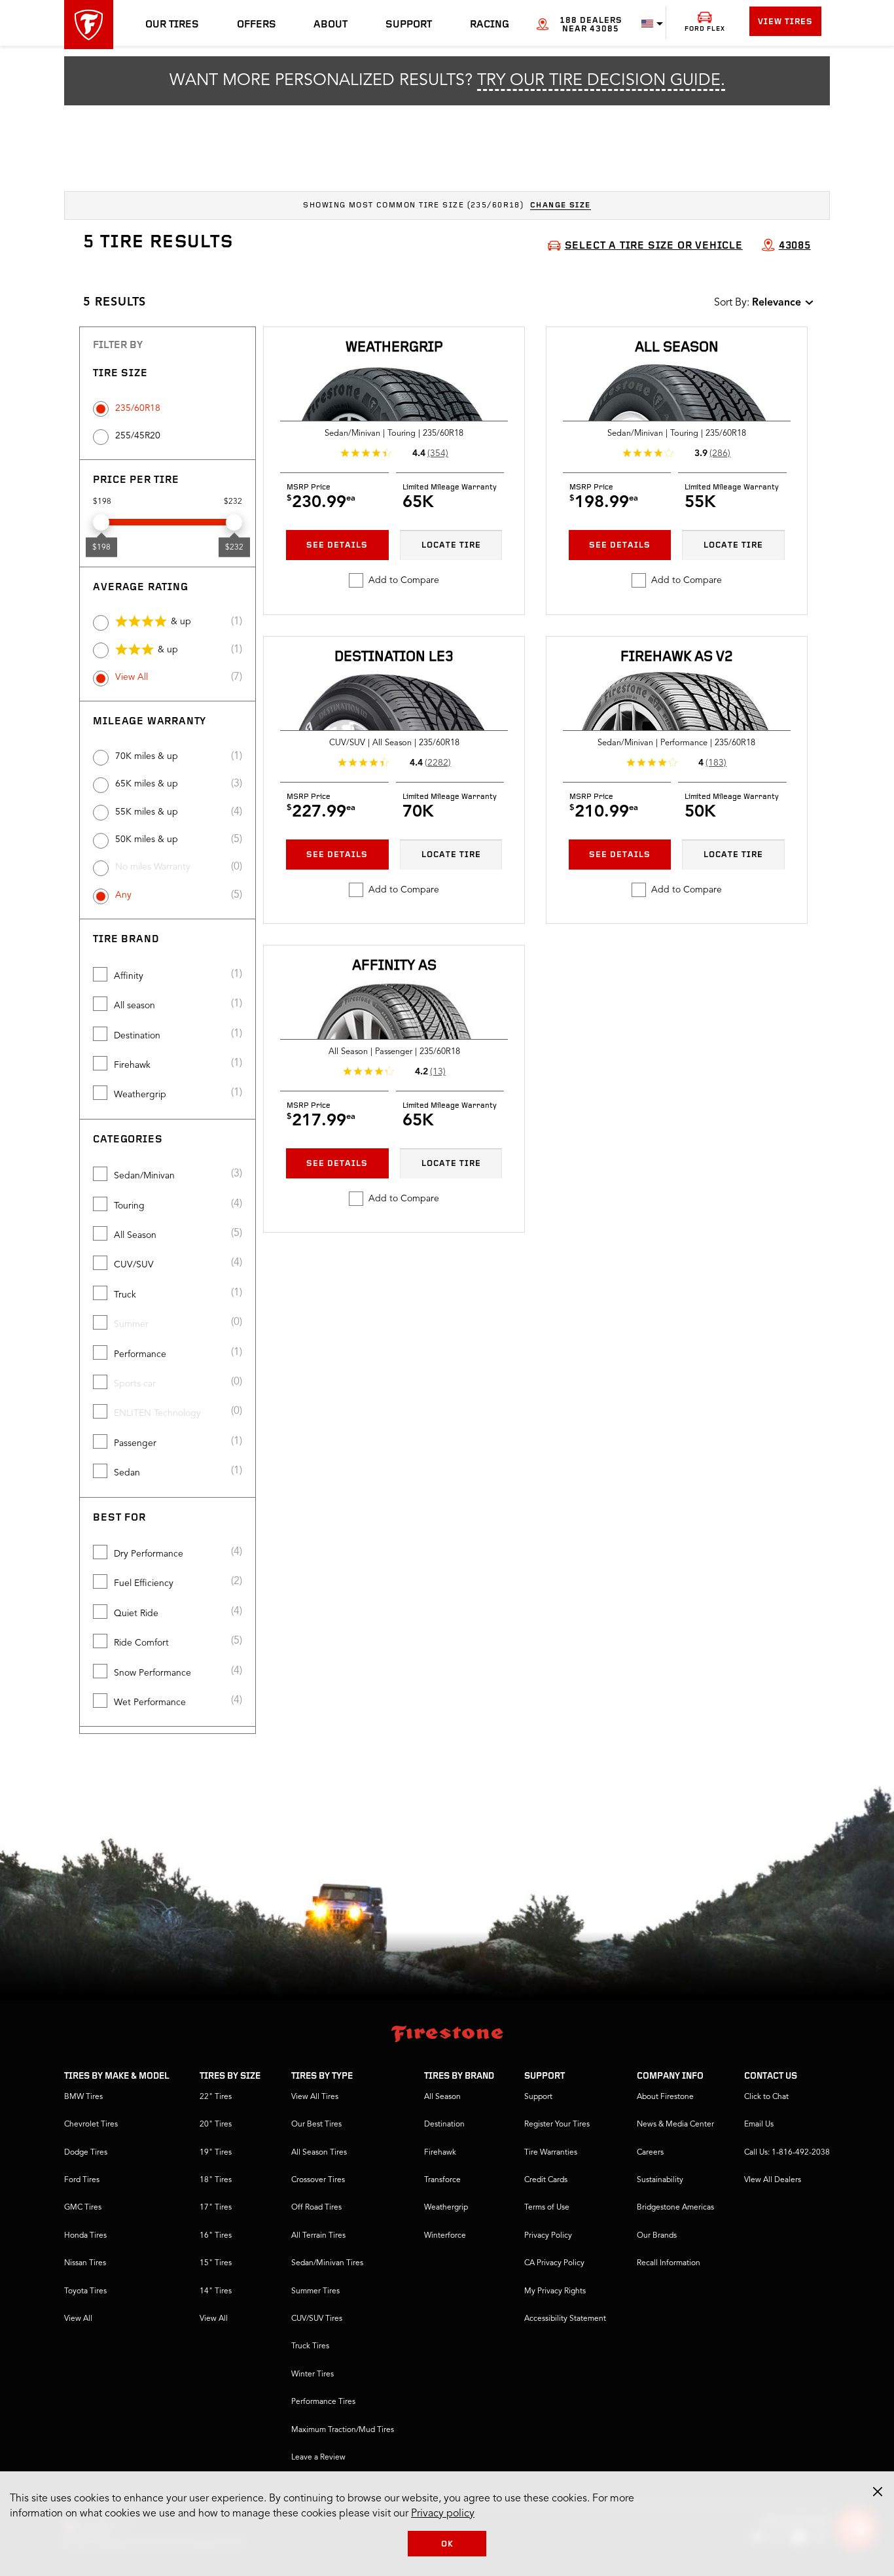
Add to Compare (404, 580)
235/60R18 (138, 408)
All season (134, 1006)
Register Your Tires (557, 2125)
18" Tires (216, 2180)
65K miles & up (147, 784)
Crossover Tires (318, 2180)
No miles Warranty (153, 867)
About (331, 25)
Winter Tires (313, 2374)
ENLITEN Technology (157, 1413)
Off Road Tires (316, 2208)
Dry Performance (149, 1554)
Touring (129, 1206)
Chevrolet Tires (91, 2125)
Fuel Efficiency (144, 1583)
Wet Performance (150, 1703)
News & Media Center (675, 2125)
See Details (337, 545)
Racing (490, 25)
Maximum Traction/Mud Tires (343, 2430)
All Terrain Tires (318, 2236)
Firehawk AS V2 (677, 657)
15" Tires (216, 2263)
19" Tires (216, 2153)
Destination (137, 1036)
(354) (438, 453)
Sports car (135, 1384)
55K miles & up (147, 812)
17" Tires (216, 2208)
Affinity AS (394, 966)
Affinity (129, 976)
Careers (650, 2153)
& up (181, 622)
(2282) (438, 763)
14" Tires (216, 2291)
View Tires (785, 22)
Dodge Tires (86, 2153)
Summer (131, 1324)
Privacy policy (443, 2514)
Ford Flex (705, 29)
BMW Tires (83, 2097)
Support (409, 25)
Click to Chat (766, 2097)
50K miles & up (147, 839)
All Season (135, 1235)
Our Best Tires (316, 2125)
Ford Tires (82, 2180)
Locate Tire (451, 545)
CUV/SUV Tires (317, 2319)
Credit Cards (546, 2180)
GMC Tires (83, 2208)
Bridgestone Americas (675, 2208)
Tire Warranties (551, 2153)
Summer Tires (315, 2291)
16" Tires (216, 2236)
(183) (716, 763)
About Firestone (665, 2097)
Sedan (127, 1473)
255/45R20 (138, 436)
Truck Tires (310, 2346)
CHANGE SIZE (561, 205)
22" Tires (216, 2097)
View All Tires (315, 2097)
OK (447, 2544)
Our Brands (657, 2236)
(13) (438, 1072)
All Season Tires (319, 2153)
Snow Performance (152, 1673)
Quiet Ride (136, 1614)
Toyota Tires (85, 2291)
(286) (720, 453)
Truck (125, 1295)
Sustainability (660, 2180)
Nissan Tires (85, 2263)
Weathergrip (140, 1095)
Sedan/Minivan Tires (327, 2263)
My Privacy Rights (555, 2291)
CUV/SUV (134, 1265)
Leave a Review (318, 2458)
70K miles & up (147, 756)
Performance (140, 1354)
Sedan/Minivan (144, 1176)
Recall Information (669, 2263)
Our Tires (172, 25)
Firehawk (132, 1065)
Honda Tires (85, 2236)
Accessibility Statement (565, 2319)
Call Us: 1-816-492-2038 (787, 2153)
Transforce (442, 2180)
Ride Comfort (141, 1643)
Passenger (135, 1443)
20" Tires (216, 2125)
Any (123, 895)
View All (132, 677)
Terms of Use (547, 2208)
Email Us (759, 2125)
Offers (257, 25)
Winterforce (445, 2236)
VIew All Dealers (773, 2180)
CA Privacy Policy (554, 2263)
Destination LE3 (394, 657)
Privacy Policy (548, 2236)
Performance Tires (323, 2402)
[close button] (878, 2492)
